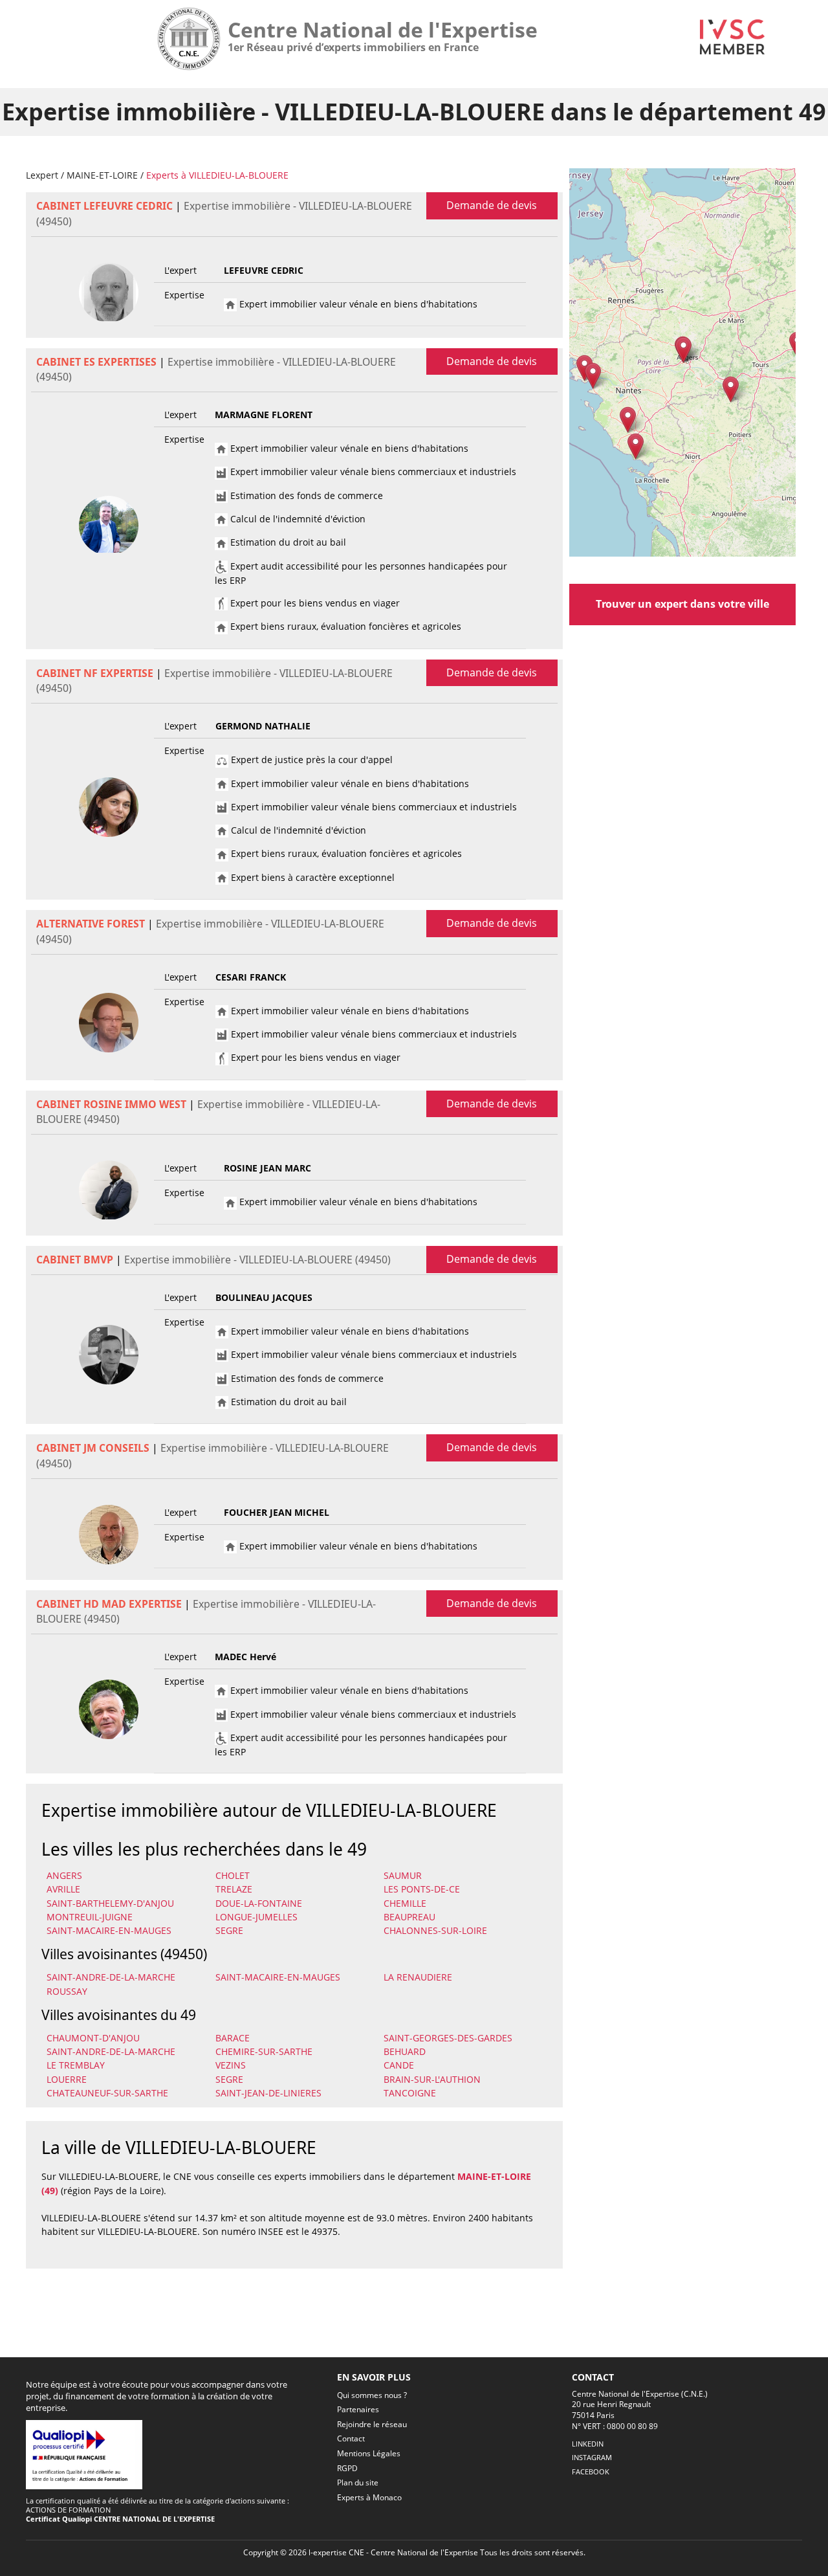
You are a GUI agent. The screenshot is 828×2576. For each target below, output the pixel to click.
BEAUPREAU (409, 1917)
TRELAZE (234, 1889)
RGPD (347, 2468)
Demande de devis (492, 205)
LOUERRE (67, 2079)
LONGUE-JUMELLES (256, 1917)
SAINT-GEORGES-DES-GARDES (448, 2038)
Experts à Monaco (369, 2497)
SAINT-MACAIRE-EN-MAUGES (109, 1930)
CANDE (399, 2065)
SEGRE (229, 1930)
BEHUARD (405, 2051)
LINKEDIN (588, 2444)
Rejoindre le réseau (372, 2424)
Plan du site (358, 2482)
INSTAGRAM (592, 2457)
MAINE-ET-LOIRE (102, 175)
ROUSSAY (67, 1991)
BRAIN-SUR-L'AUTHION (432, 2079)
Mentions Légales (369, 2453)
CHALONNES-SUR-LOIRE (435, 1930)
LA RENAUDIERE (418, 1977)
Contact (351, 2438)
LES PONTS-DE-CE (422, 1889)
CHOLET (233, 1875)
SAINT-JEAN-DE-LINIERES (268, 2093)
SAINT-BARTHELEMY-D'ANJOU (110, 1903)
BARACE (233, 2038)
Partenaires (358, 2409)
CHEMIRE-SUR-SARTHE (264, 2051)
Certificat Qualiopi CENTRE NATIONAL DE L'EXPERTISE (120, 2519)
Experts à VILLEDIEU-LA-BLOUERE (217, 175)
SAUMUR (403, 1875)
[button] (731, 389)
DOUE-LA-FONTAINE (259, 1903)
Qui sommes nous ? (372, 2395)
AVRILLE (63, 1889)
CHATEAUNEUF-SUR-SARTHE (107, 2093)
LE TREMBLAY (76, 2065)
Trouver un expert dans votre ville (682, 604)
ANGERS (64, 1875)
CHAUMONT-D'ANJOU (93, 2038)
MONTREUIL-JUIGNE (90, 1917)
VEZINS (231, 2065)
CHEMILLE (405, 1903)
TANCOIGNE (410, 2093)
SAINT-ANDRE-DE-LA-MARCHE (111, 1977)
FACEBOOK (591, 2471)
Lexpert (42, 175)
